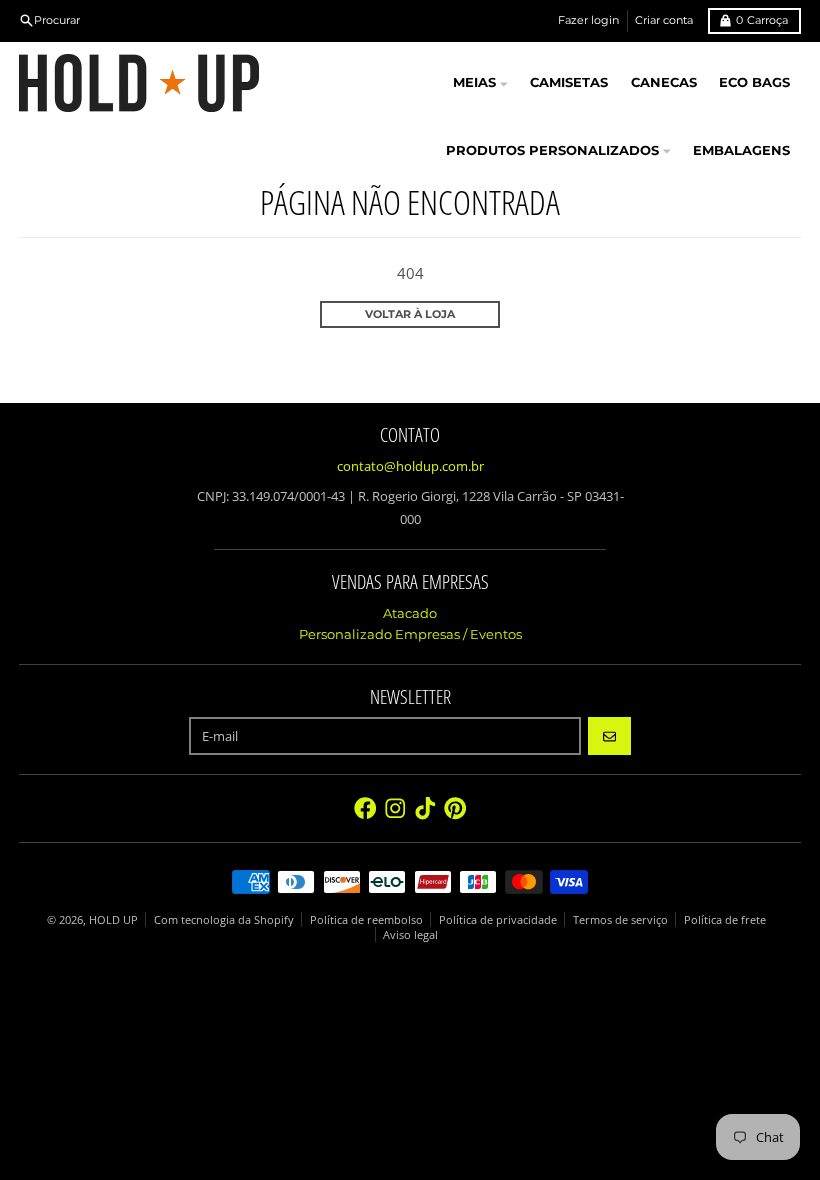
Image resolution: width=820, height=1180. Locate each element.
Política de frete (725, 919)
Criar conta (664, 20)
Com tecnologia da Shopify (224, 919)
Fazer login (588, 20)
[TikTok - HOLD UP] (425, 808)
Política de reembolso (366, 919)
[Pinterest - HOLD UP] (455, 808)
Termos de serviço (620, 919)
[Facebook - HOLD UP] (365, 808)
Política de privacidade (498, 919)
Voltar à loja (410, 314)
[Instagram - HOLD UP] (395, 808)
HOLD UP (113, 919)
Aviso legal (410, 934)
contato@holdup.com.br (410, 466)
